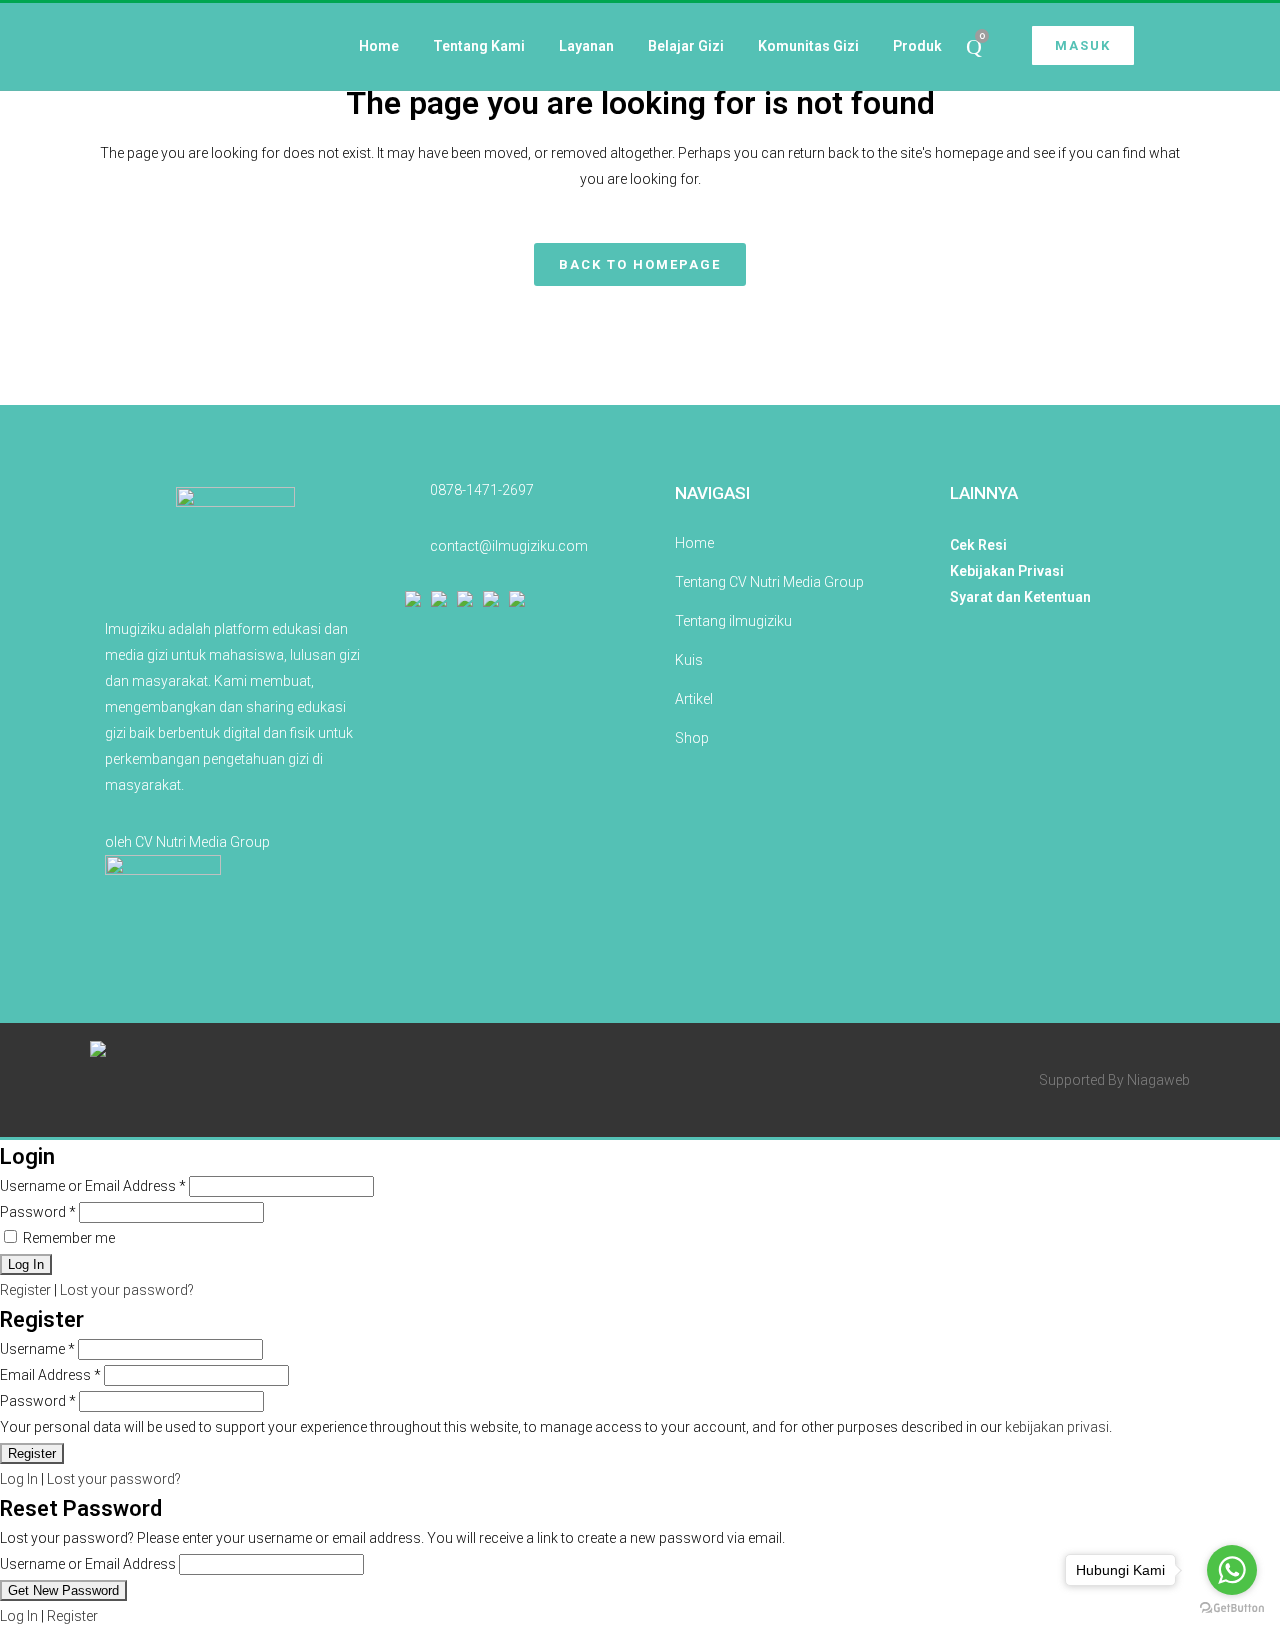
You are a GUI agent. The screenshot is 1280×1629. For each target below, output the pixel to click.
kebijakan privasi (1057, 1427)
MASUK (1083, 45)
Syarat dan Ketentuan (1020, 597)
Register (25, 1290)
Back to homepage (640, 264)
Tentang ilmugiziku (733, 621)
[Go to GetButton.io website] (1232, 1608)
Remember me (67, 1238)
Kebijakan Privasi (1007, 571)
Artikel (694, 699)
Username (37, 1349)
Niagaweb (1158, 1080)
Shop (692, 738)
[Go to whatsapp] (1232, 1570)
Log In (19, 1479)
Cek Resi (978, 545)
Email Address (50, 1375)
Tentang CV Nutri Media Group (769, 582)
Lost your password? (127, 1290)
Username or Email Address (93, 1186)
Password (38, 1212)
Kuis (689, 660)
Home (694, 543)
